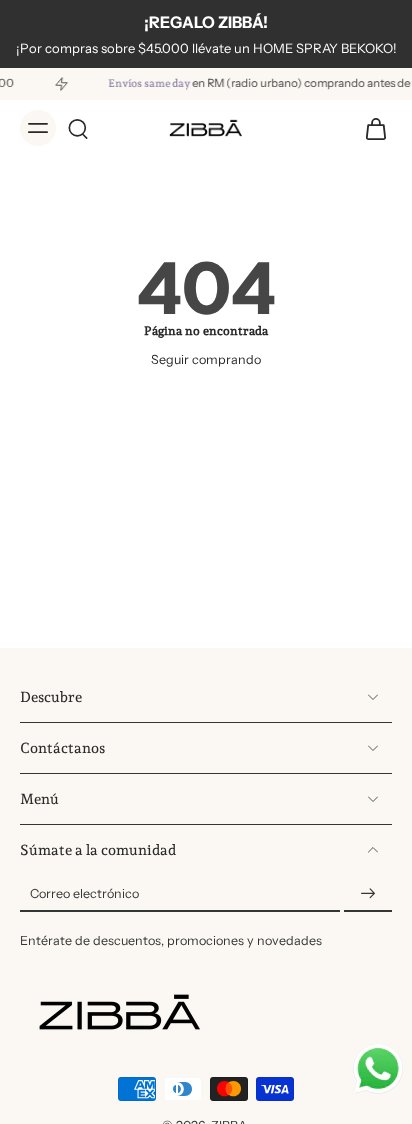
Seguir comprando (206, 359)
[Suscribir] (368, 893)
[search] (78, 128)
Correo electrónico (84, 893)
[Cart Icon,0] (370, 128)
